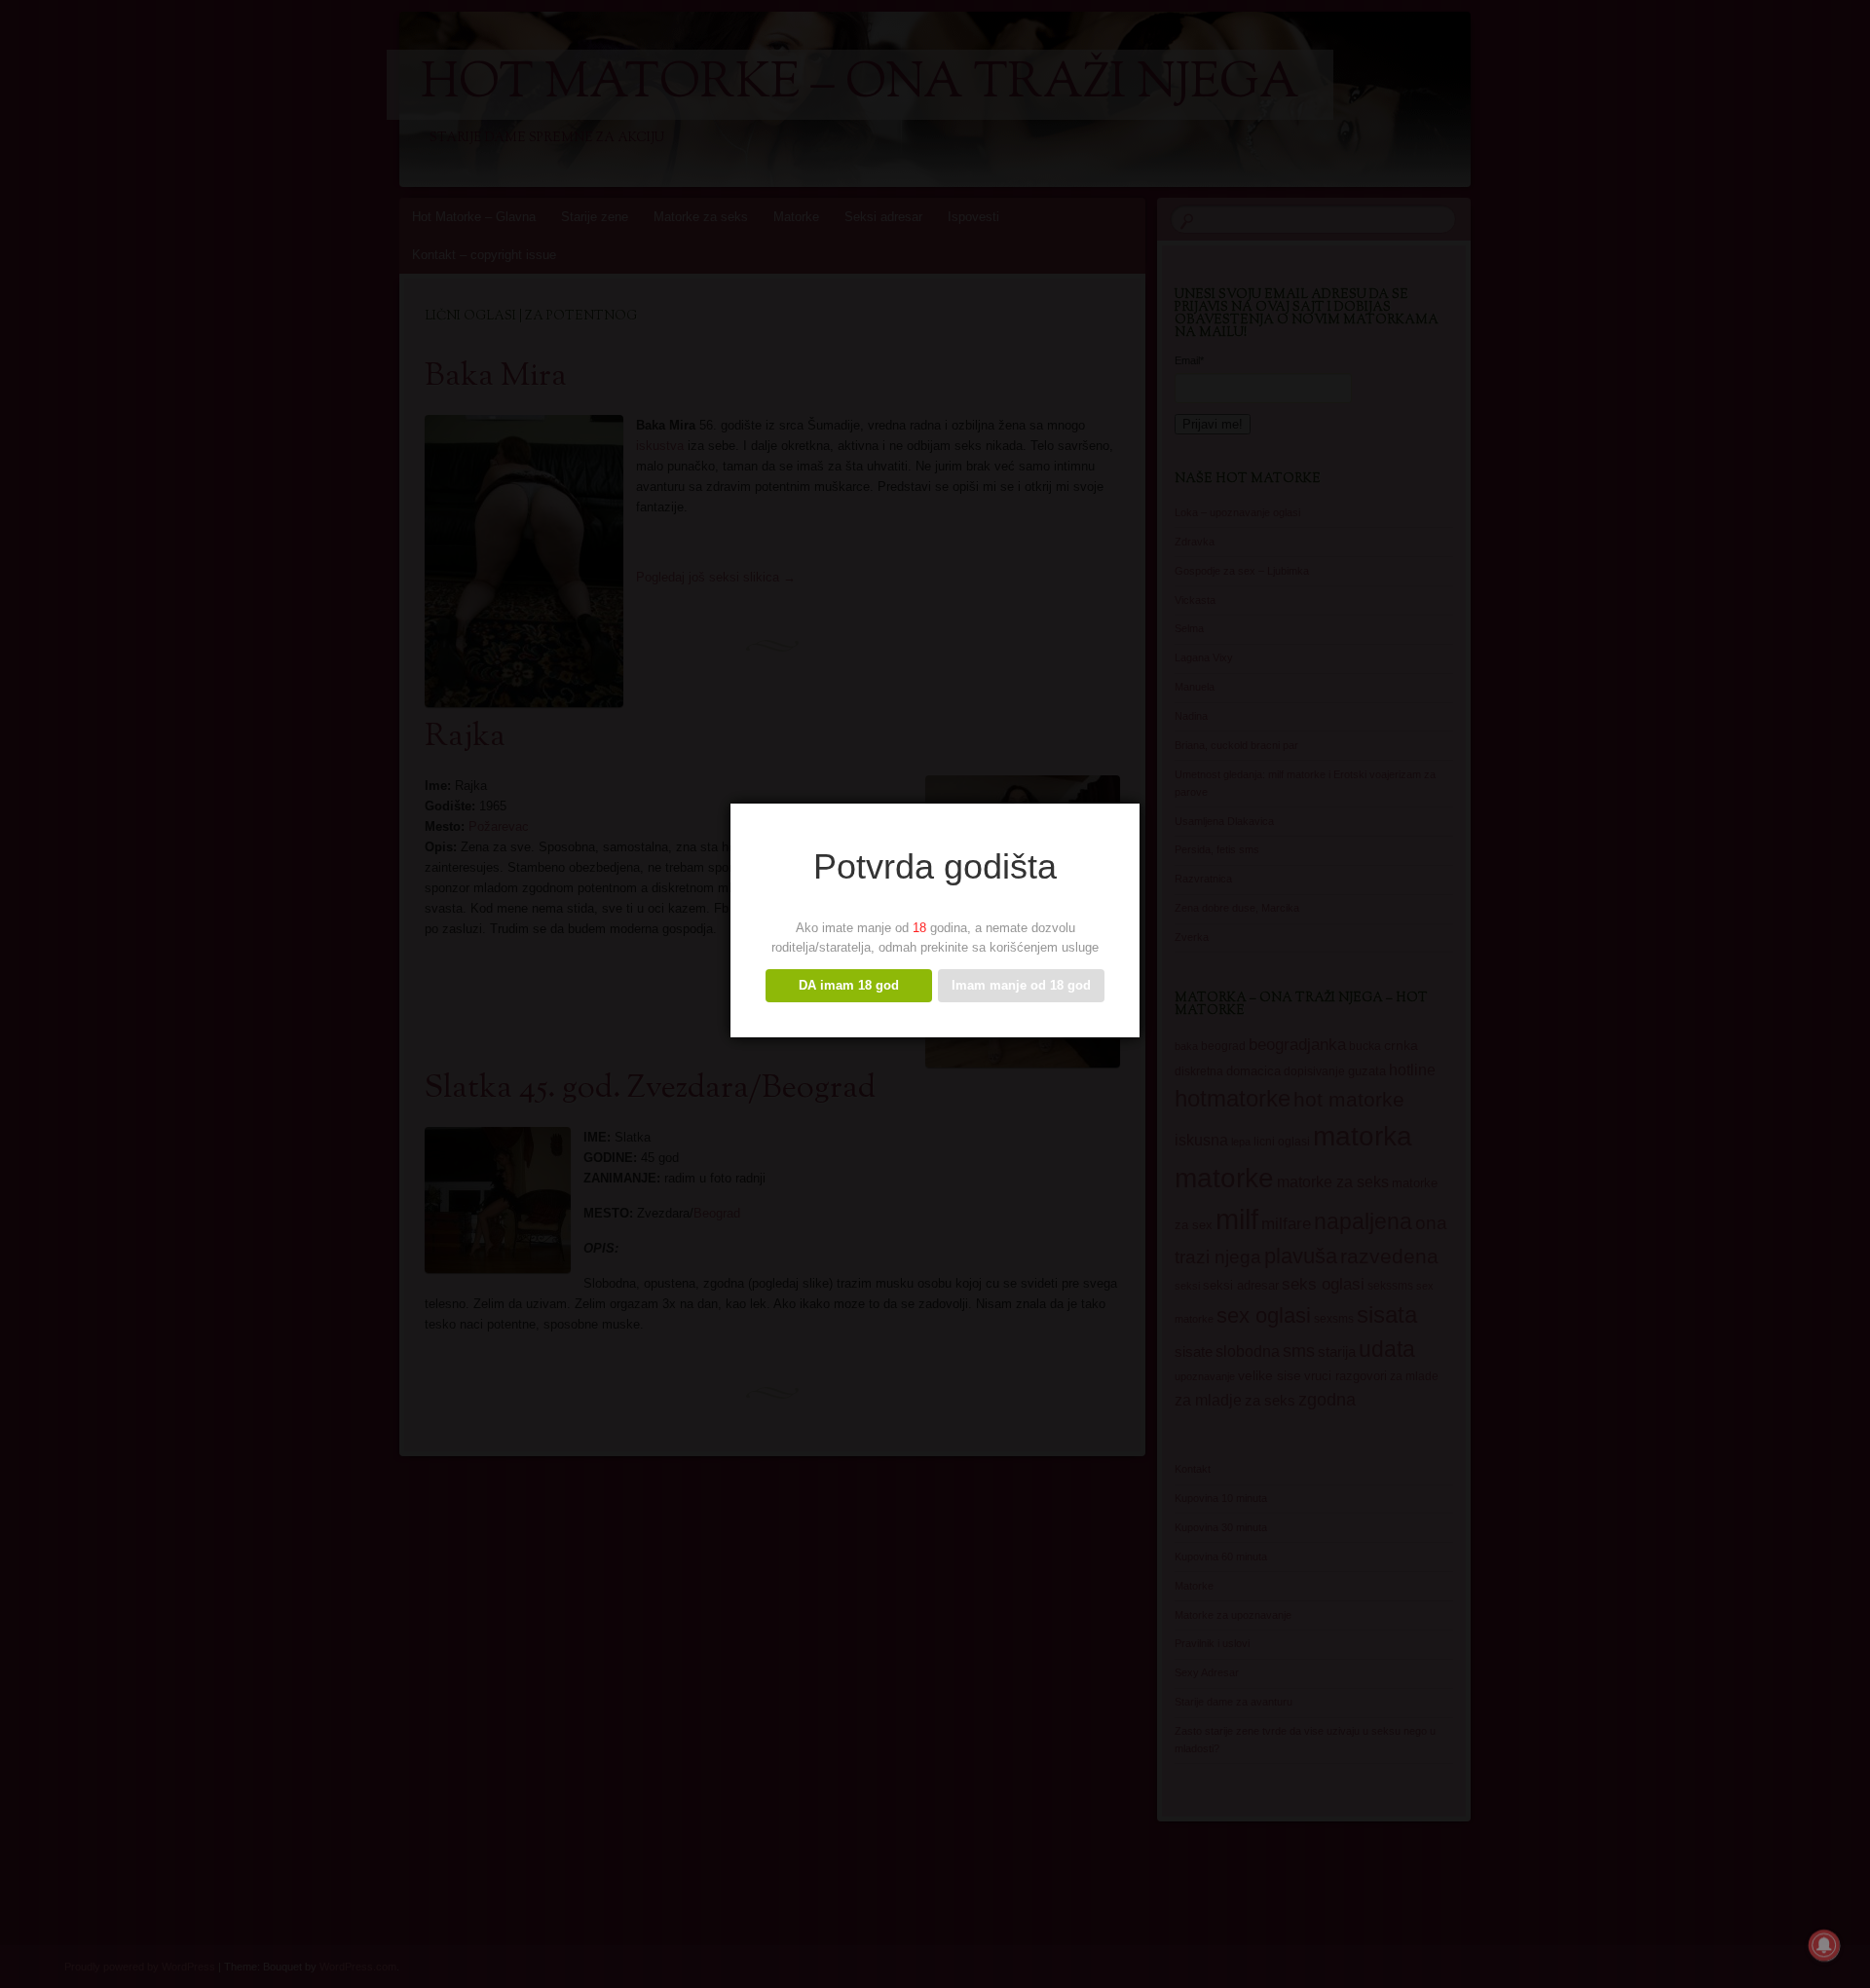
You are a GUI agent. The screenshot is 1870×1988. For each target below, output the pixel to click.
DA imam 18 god (849, 986)
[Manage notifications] (1824, 1945)
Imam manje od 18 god (1021, 986)
